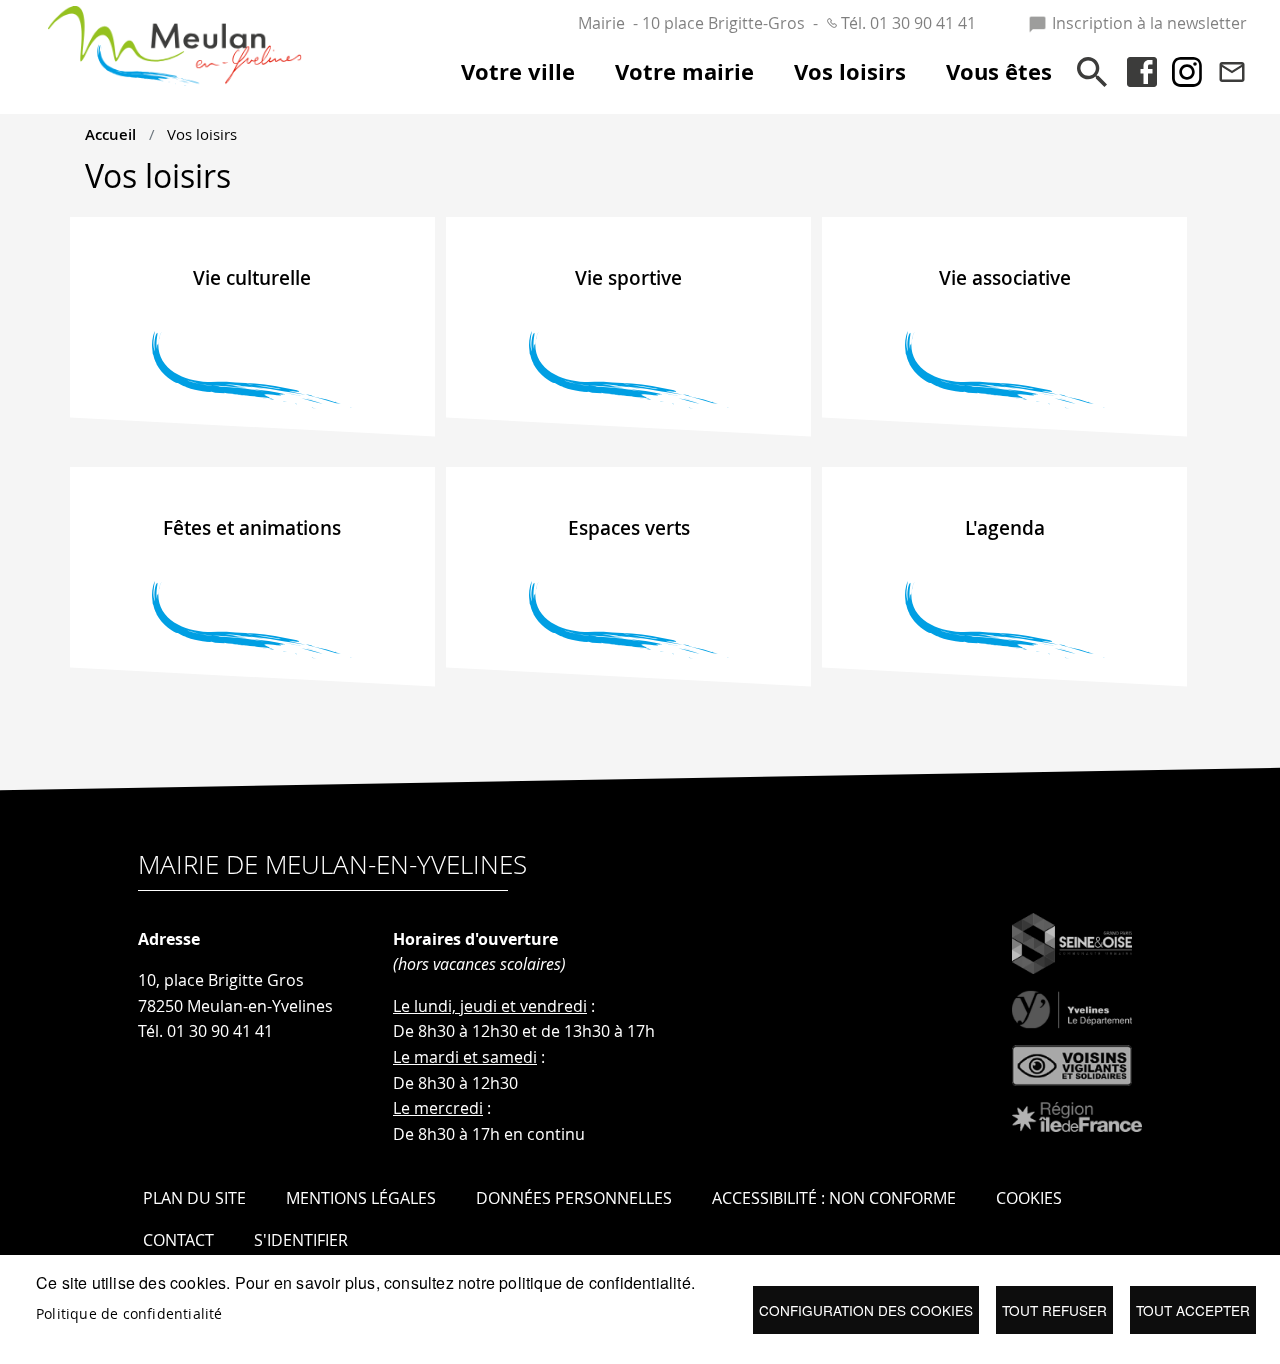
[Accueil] (175, 26)
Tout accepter (1193, 1310)
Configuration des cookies (866, 1310)
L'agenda (1005, 528)
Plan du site (194, 1198)
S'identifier (301, 1240)
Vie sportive (628, 278)
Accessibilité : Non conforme (834, 1198)
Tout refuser (1054, 1310)
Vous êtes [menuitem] (999, 72)
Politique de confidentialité (129, 1314)
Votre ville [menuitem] (518, 72)
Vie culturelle (252, 278)
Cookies (1029, 1198)
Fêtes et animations (252, 528)
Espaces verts (629, 528)
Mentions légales (361, 1198)
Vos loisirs (202, 134)
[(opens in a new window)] (1077, 944)
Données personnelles (574, 1198)
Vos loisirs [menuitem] (850, 72)
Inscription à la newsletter (1149, 23)
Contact (1232, 72)
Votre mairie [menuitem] (684, 72)
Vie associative (1005, 278)
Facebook (1142, 72)
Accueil (110, 134)
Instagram (1187, 72)
